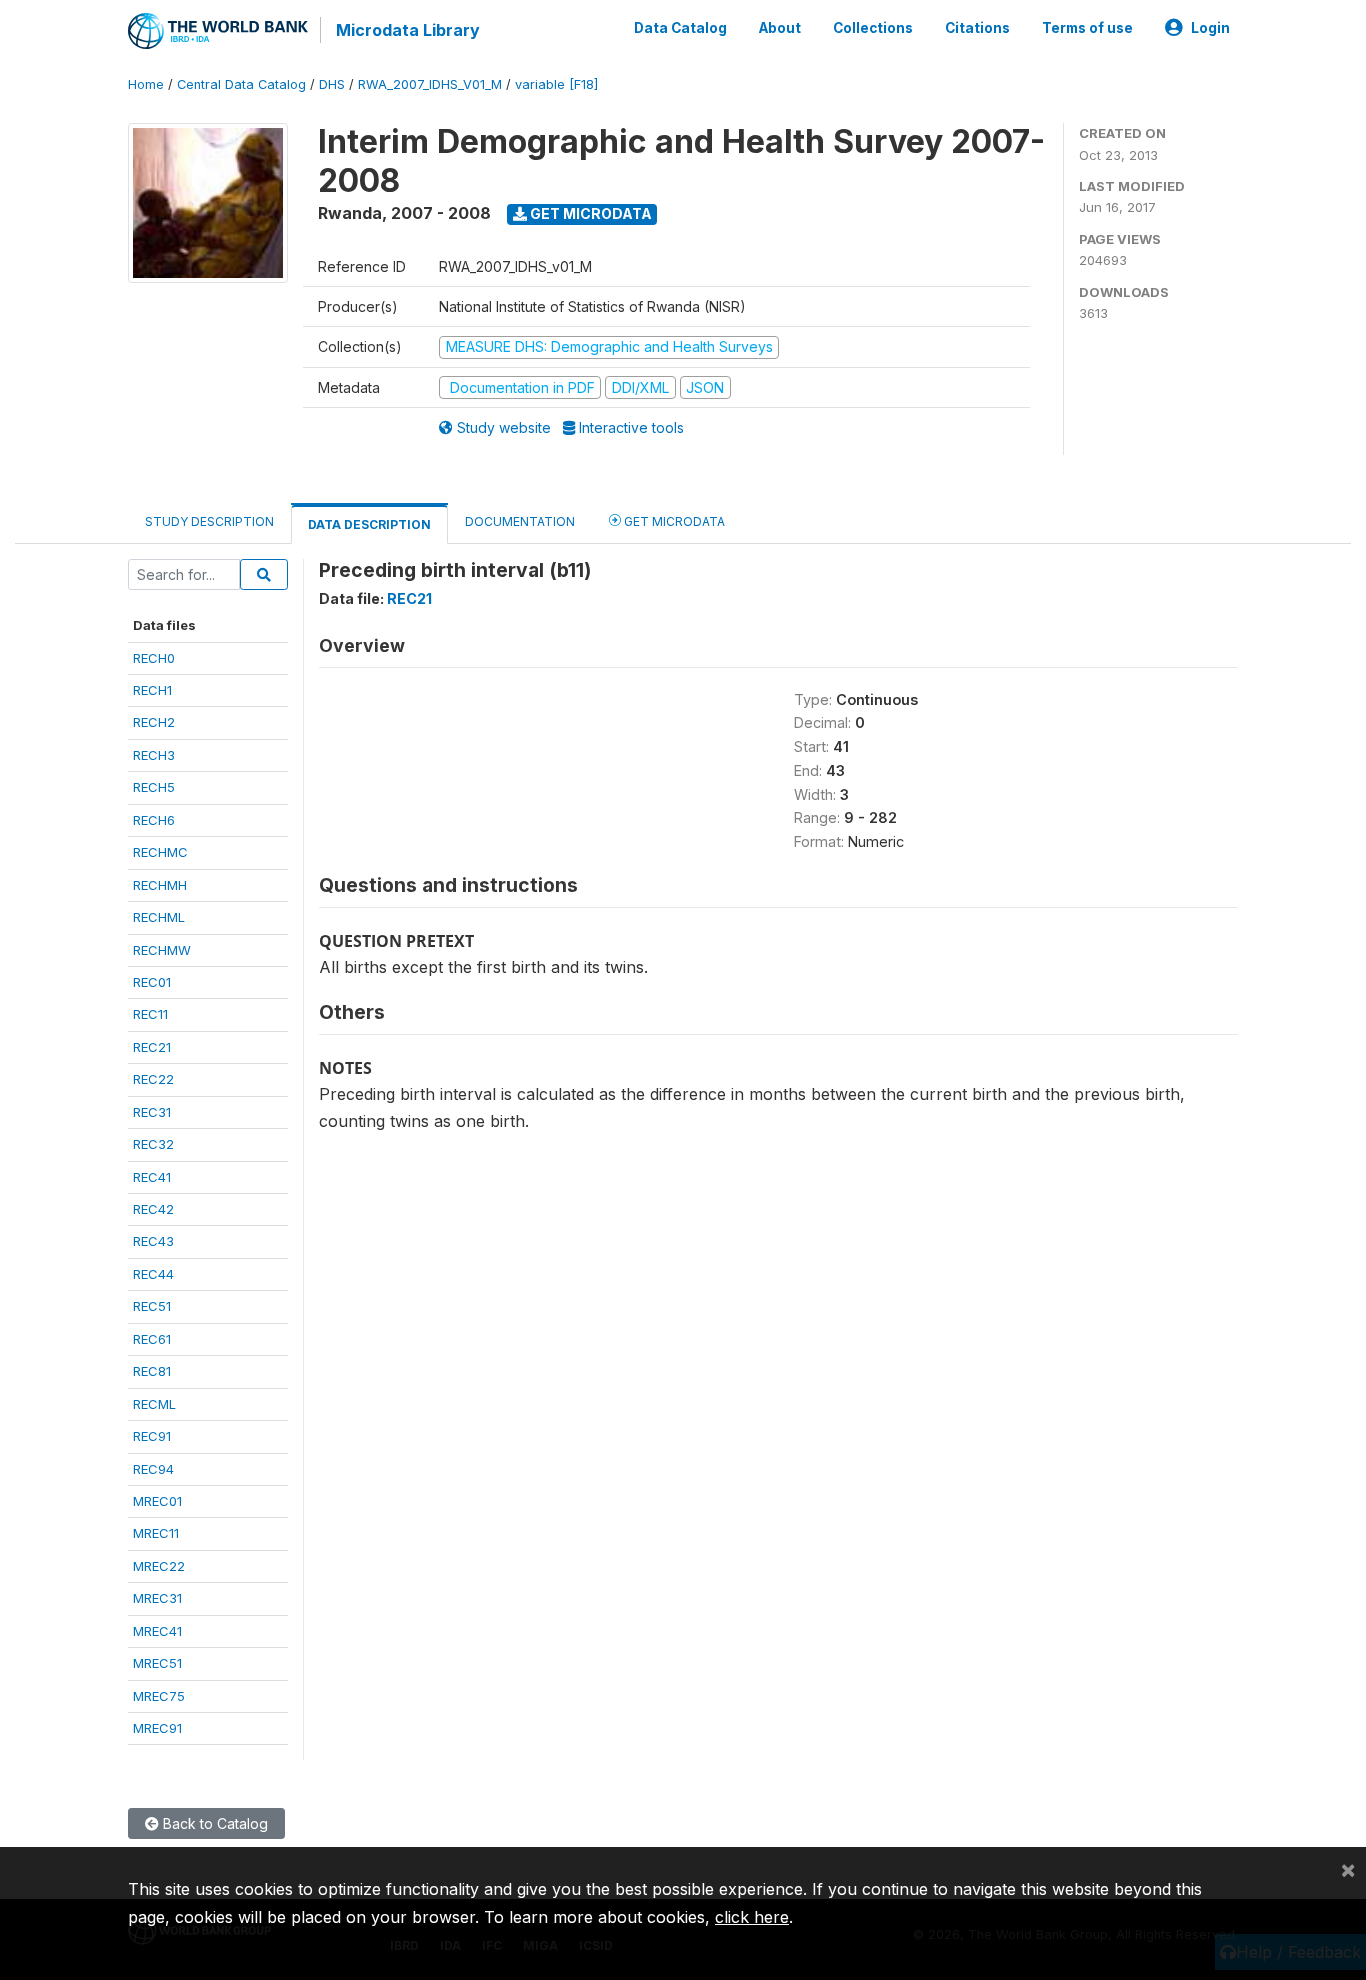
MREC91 (157, 1728)
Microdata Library (408, 30)
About (780, 28)
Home (146, 84)
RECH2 (154, 722)
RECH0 (154, 658)
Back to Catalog (213, 1823)
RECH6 (154, 820)
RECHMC (160, 852)
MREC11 (156, 1533)
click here (752, 1917)
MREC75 (159, 1696)
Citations (977, 28)
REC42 (153, 1209)
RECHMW (162, 950)
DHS (332, 84)
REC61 (152, 1339)
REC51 (152, 1306)
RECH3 (154, 755)
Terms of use (1087, 28)
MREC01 (157, 1501)
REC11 (150, 1014)
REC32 (153, 1144)
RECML (154, 1404)
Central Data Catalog (241, 84)
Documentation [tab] (520, 521)
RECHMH (160, 885)
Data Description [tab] (369, 524)
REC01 (152, 982)
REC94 (153, 1469)
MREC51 (157, 1663)
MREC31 (157, 1598)
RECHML (159, 917)
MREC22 (159, 1566)
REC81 (152, 1371)
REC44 (153, 1274)
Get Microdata (589, 213)
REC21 (152, 1047)
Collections (873, 28)
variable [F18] (556, 84)
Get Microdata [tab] (673, 521)
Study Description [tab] (209, 521)
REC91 (152, 1436)
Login (1210, 28)
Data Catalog (680, 28)
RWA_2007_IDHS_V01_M (430, 84)
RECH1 (152, 690)
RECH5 (154, 787)
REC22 (153, 1079)
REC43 (153, 1241)
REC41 (152, 1177)
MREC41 (157, 1631)
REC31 (152, 1112)
